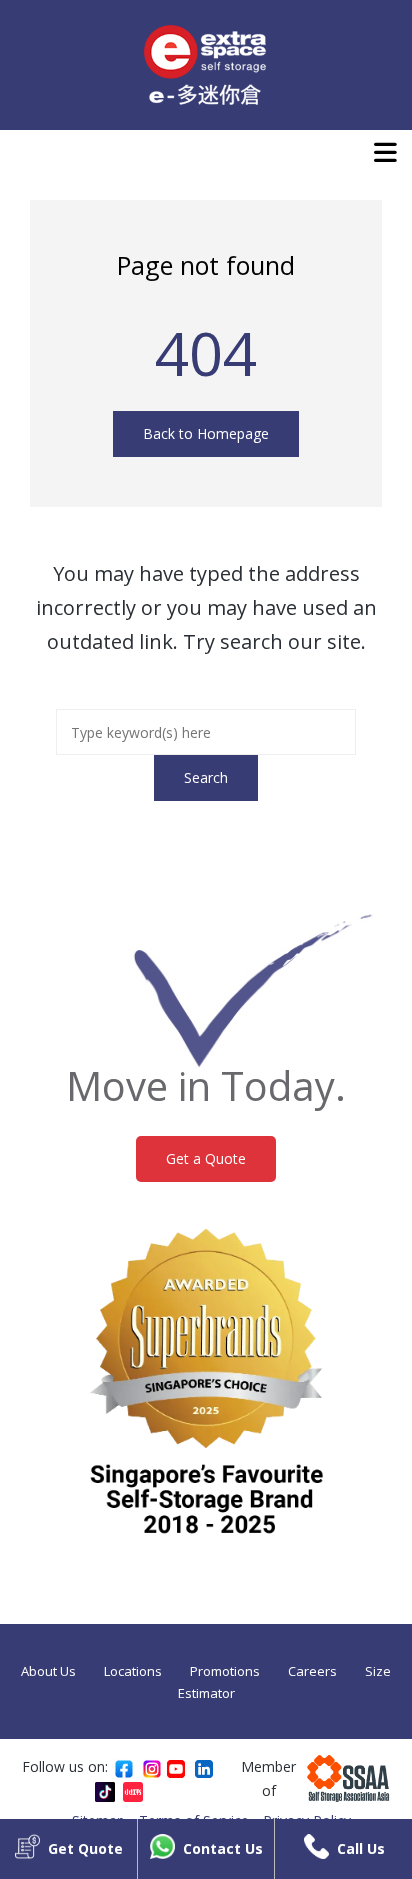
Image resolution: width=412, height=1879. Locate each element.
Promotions (225, 1671)
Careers (312, 1671)
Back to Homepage (206, 433)
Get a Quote (206, 1158)
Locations (133, 1671)
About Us (48, 1671)
